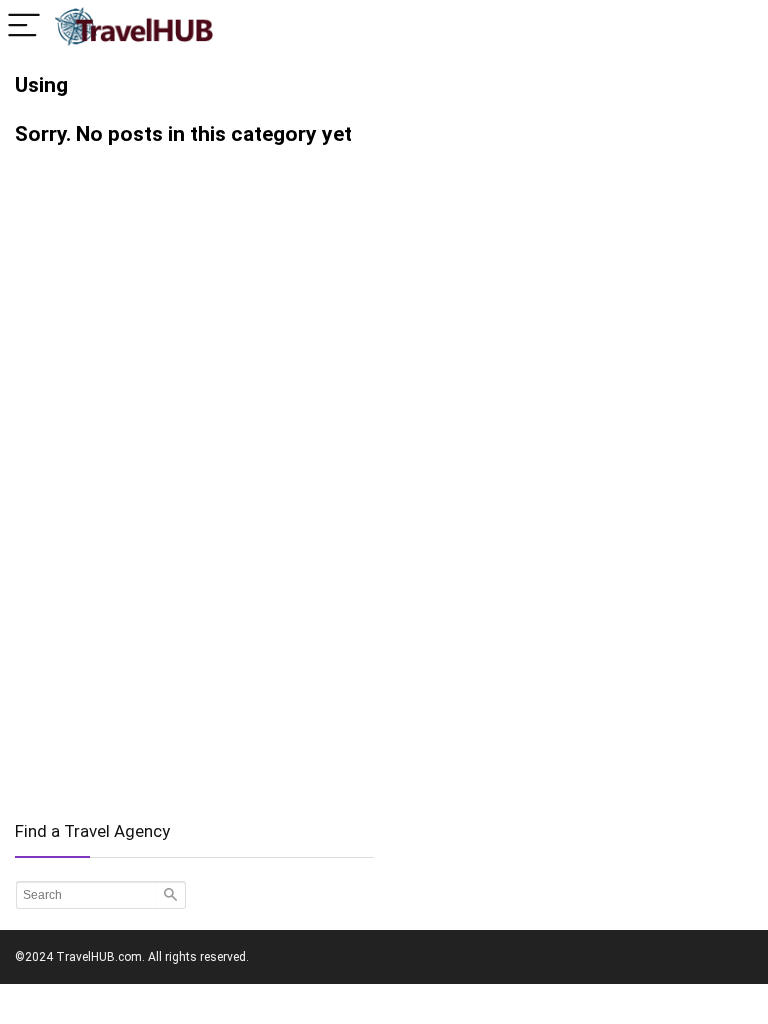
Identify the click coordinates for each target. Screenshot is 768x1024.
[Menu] (24, 26)
